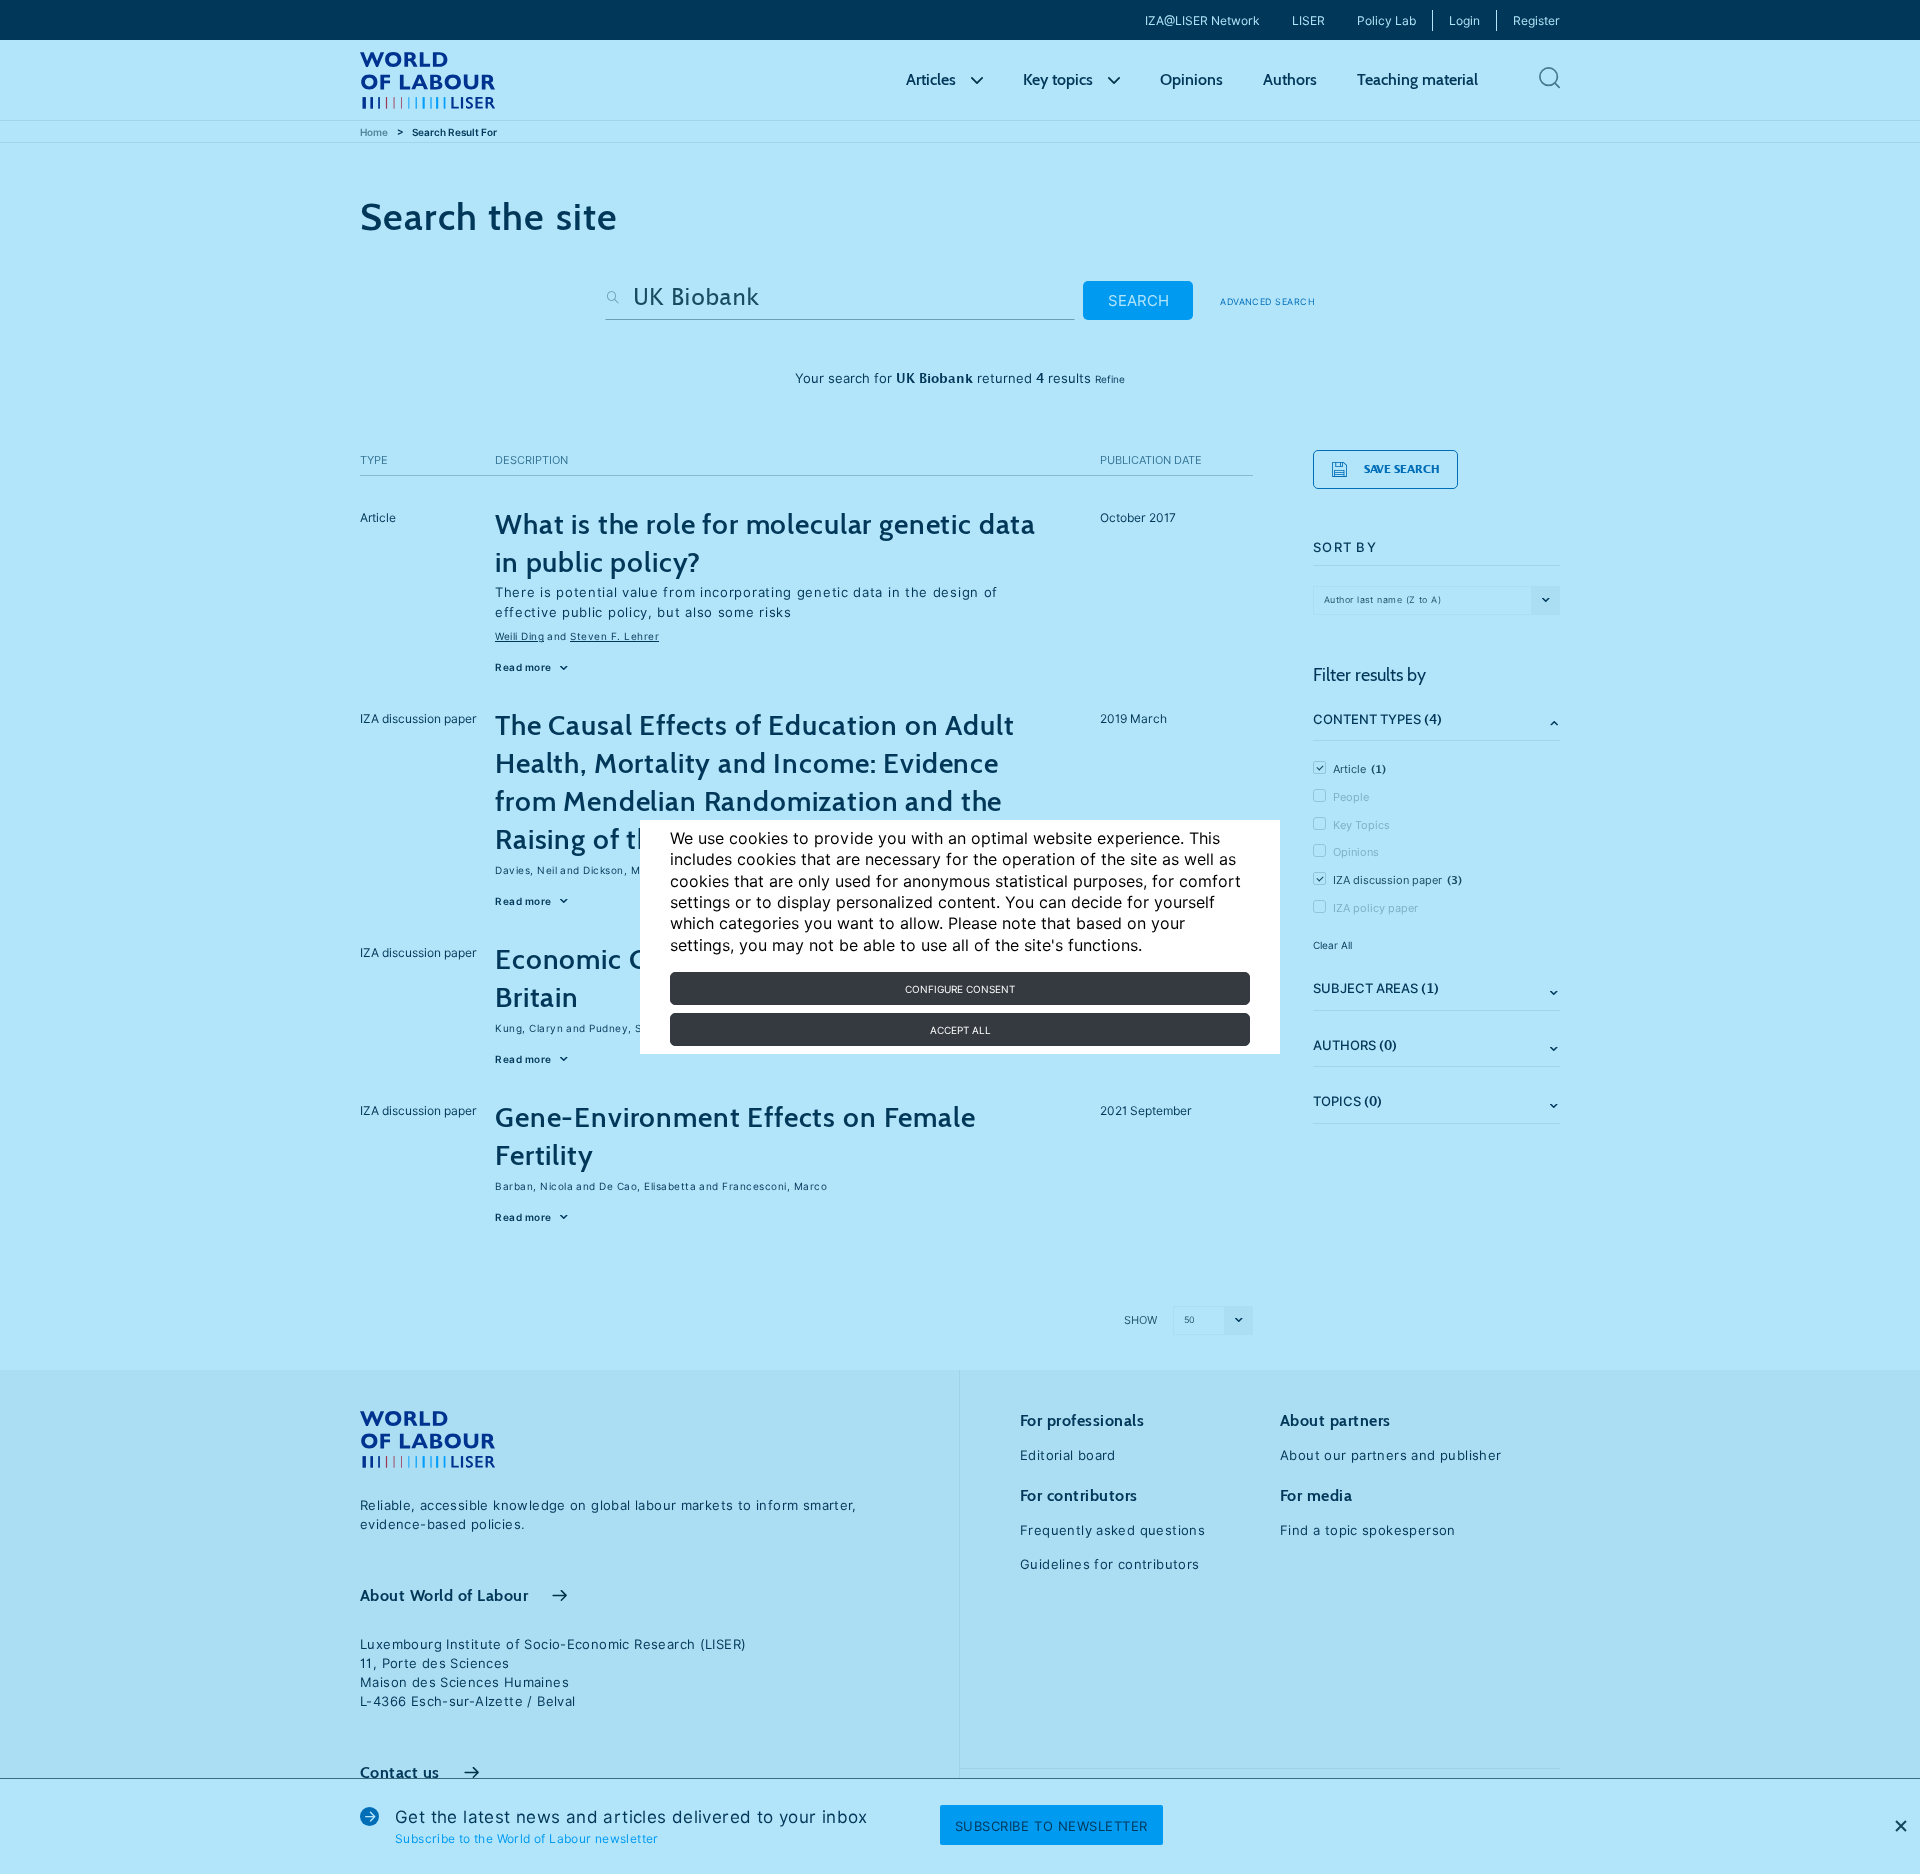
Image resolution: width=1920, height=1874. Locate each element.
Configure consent (960, 989)
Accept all (960, 1030)
